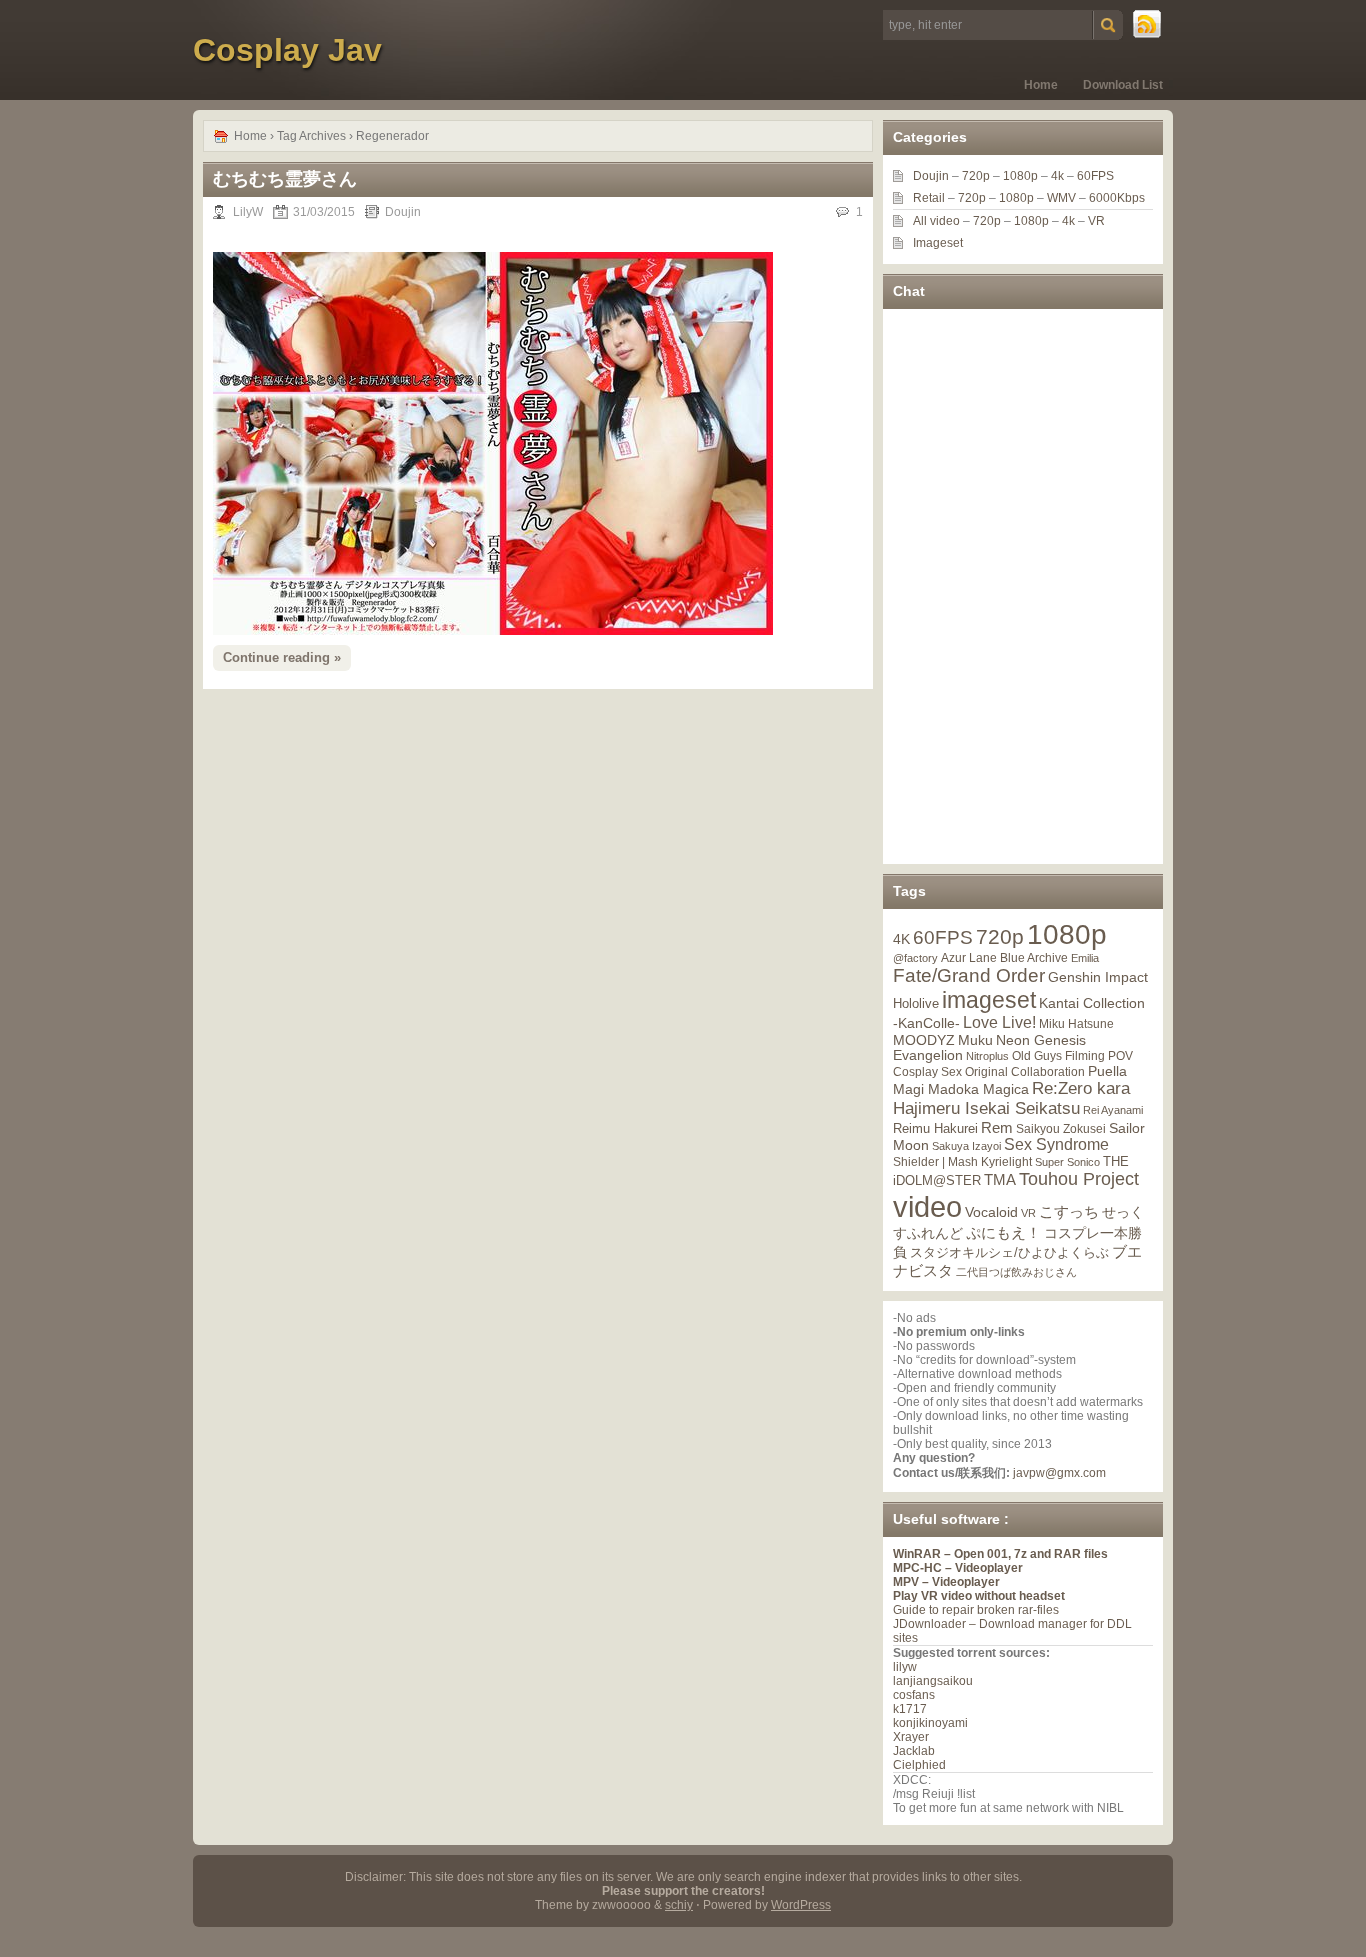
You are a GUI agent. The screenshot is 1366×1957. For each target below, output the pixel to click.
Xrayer (911, 1737)
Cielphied (919, 1765)
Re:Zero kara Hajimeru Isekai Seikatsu (1011, 1098)
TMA (1000, 1179)
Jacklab (914, 1751)
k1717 (910, 1709)
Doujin (403, 212)
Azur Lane (969, 958)
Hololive (916, 1003)
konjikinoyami (930, 1723)
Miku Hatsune (1076, 1024)
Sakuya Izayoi (966, 1146)
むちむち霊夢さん (285, 179)
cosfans (914, 1695)
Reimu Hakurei (935, 1129)
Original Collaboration (1025, 1072)
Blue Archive (1034, 957)
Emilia (1085, 958)
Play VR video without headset (979, 1596)
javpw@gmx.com (1059, 1473)
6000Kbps (1117, 198)
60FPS (1095, 176)
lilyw (905, 1667)
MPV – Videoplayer (946, 1582)
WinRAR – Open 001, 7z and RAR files (1000, 1554)
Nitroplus (987, 1056)
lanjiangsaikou (933, 1681)
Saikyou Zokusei (1061, 1128)
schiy (679, 1905)
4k (1057, 176)
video (927, 1206)
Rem (997, 1127)
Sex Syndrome (1056, 1144)
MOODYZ (924, 1040)
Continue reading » (282, 657)
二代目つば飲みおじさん (1016, 1272)
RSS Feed (1148, 25)
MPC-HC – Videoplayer (958, 1568)
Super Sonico (1067, 1162)
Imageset (938, 243)
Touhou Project (1079, 1179)
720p (976, 176)
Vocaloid (991, 1212)
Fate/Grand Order (969, 975)
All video (936, 221)
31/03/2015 (324, 212)
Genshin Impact (1098, 977)
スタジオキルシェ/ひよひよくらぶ (1009, 1253)
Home (1041, 85)
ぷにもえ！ (1003, 1233)
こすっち (1069, 1212)
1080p (1020, 176)
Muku (975, 1040)
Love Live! (999, 1022)
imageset (989, 1000)
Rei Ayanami (1113, 1110)
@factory (915, 958)
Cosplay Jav (287, 50)
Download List (1123, 85)
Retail (929, 198)
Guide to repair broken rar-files (976, 1610)
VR (1096, 221)
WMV (1061, 198)
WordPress (801, 1905)
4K (901, 939)
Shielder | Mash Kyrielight (962, 1162)
